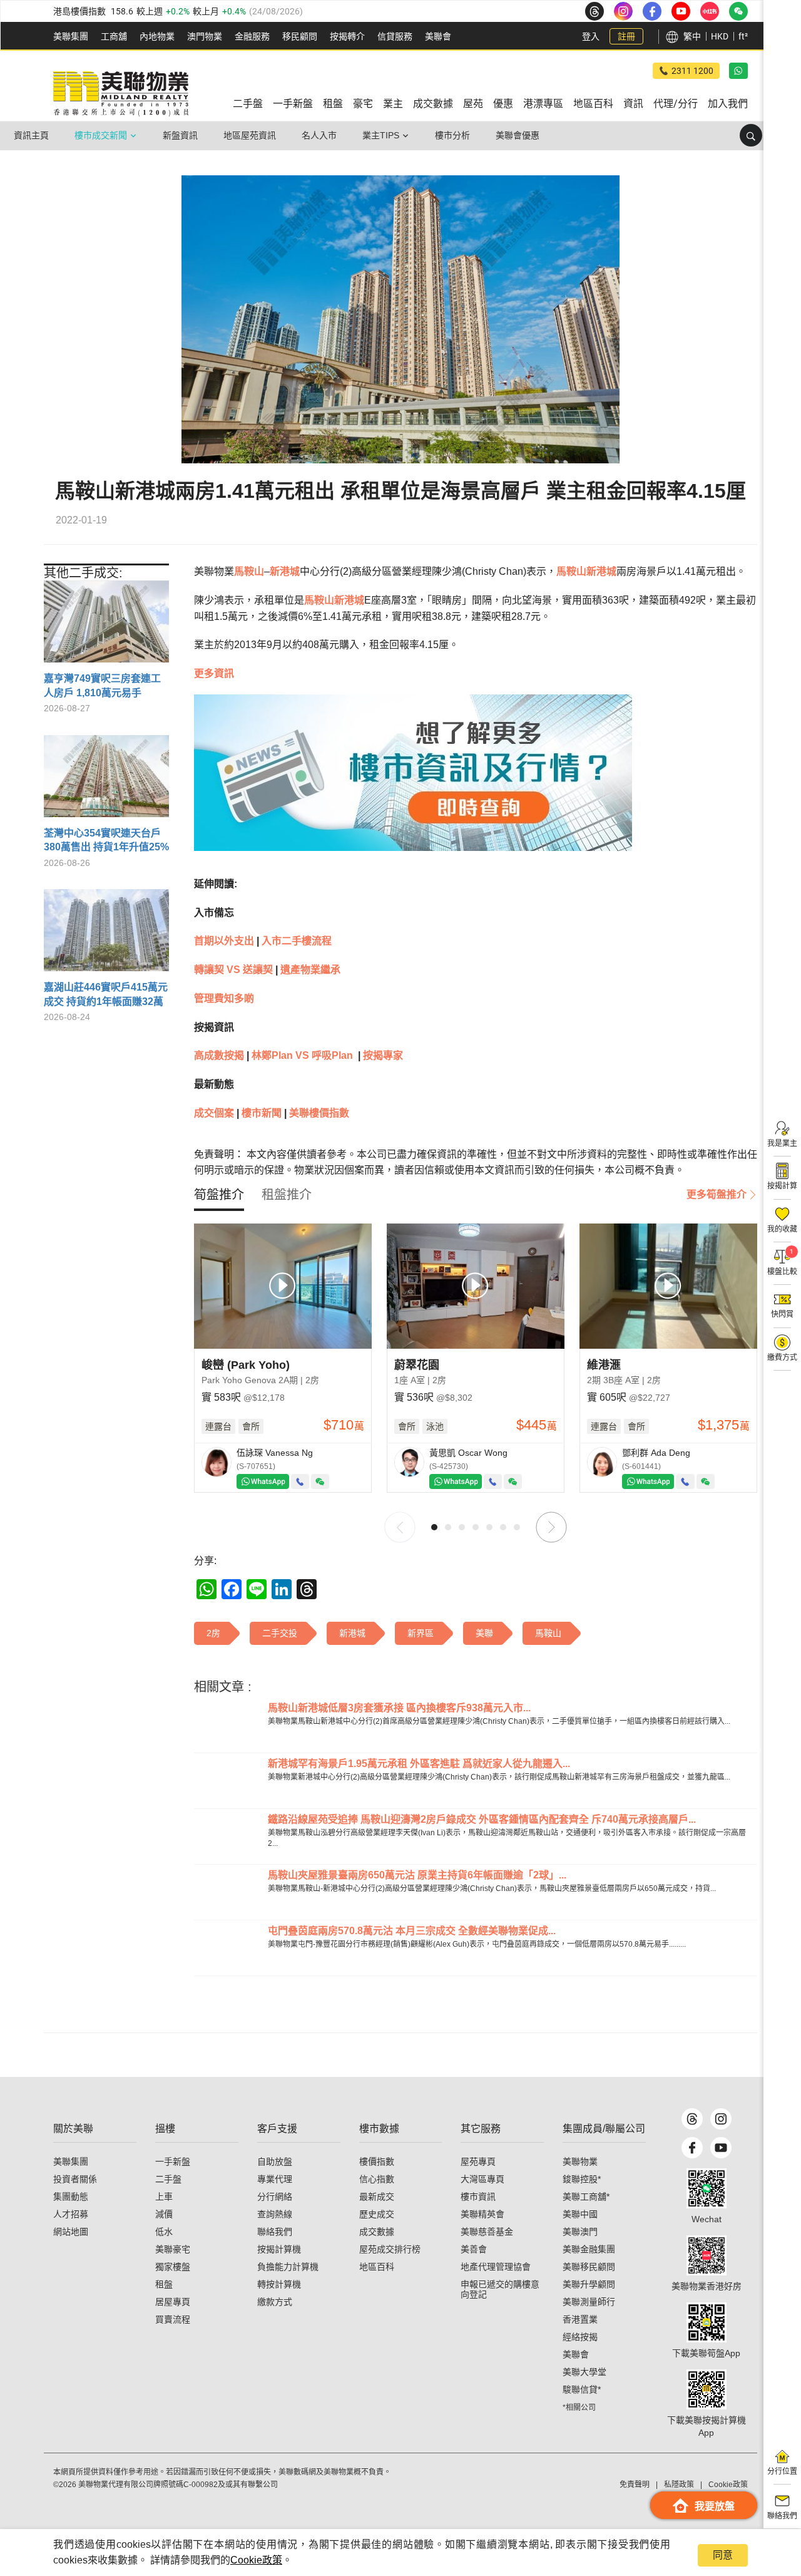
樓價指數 (377, 2161)
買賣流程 (173, 2319)
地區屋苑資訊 (250, 135)
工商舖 (114, 36)
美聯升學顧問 (589, 2284)
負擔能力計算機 (288, 2267)
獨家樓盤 (173, 2267)
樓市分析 (452, 135)
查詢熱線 (275, 2214)
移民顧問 (300, 36)
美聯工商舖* (586, 2197)
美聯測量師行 (589, 2302)
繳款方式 (275, 2302)
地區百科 (377, 2267)
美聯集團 (71, 36)
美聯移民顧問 (589, 2267)
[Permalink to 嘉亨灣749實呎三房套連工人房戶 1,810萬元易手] (106, 626)
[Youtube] (721, 2148)
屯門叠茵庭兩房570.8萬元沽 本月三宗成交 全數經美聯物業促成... (412, 1931)
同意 (723, 2555)
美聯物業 (580, 2161)
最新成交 (377, 2197)
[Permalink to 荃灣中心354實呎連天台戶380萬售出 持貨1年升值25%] (106, 781)
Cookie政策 (256, 2560)
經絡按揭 (580, 2337)
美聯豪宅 (173, 2249)
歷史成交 (377, 2214)
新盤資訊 (180, 135)
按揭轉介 (347, 36)
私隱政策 (679, 2485)
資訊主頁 (31, 135)
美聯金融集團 (589, 2249)
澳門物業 (205, 36)
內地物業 (157, 36)
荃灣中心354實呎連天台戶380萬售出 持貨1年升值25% (106, 840)
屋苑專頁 (478, 2161)
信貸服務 (395, 36)
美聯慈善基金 (487, 2232)
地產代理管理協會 (496, 2267)
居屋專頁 (173, 2302)
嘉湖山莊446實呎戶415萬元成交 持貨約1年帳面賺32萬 (106, 994)
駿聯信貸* (582, 2389)
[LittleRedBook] (707, 2255)
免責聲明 (635, 2485)
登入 (591, 36)
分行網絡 (275, 2197)
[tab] (219, 1195)
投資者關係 (75, 2179)
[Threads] (692, 2119)
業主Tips (381, 135)
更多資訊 (214, 673)
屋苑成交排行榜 (390, 2249)
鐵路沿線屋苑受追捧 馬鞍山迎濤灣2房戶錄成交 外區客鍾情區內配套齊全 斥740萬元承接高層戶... (482, 1819)
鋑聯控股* (582, 2179)
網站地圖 (71, 2232)
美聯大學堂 (584, 2372)
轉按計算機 (279, 2284)
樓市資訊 (478, 2197)
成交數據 (377, 2232)
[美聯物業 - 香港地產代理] (121, 94)
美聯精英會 (482, 2214)
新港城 (285, 571)
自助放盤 (275, 2161)
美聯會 (438, 36)
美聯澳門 (580, 2232)
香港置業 (580, 2319)
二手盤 (168, 2179)
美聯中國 (580, 2214)
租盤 (164, 2284)
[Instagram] (721, 2119)
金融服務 (252, 36)
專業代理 (275, 2179)
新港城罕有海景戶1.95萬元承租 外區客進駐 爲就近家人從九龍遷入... (419, 1764)
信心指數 (377, 2179)
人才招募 (71, 2214)
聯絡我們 (275, 2232)
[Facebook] (692, 2148)
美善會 (474, 2249)
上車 (164, 2197)
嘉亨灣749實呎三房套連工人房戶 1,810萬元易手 (102, 685)
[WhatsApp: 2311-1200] (738, 71)
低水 (164, 2232)
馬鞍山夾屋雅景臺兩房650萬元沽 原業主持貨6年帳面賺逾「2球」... (417, 1875)
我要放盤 (715, 2506)
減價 (164, 2214)
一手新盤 (173, 2161)
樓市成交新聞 (101, 135)
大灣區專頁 (482, 2179)
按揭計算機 (279, 2249)
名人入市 (319, 135)
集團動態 (71, 2197)
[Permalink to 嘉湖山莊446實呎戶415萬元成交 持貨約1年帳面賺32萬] (106, 935)
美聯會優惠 (518, 135)
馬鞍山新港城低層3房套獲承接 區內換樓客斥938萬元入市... (399, 1708)
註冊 (626, 36)
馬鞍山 (249, 571)
